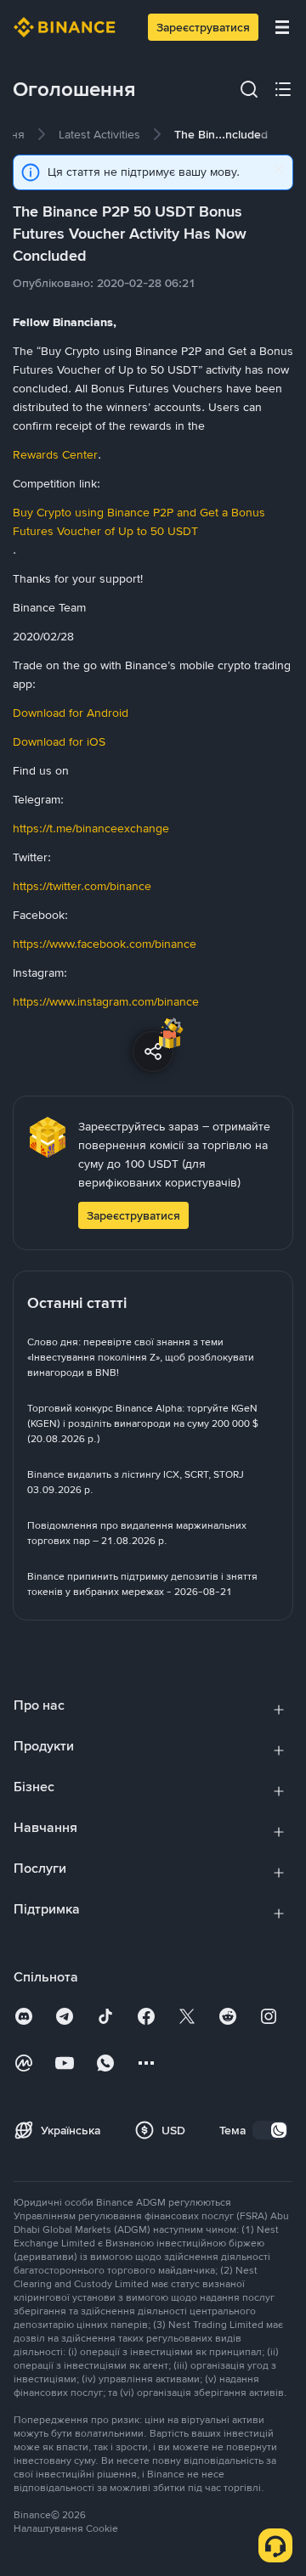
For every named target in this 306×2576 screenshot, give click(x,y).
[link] (99, 134)
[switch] (270, 2130)
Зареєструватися (203, 27)
